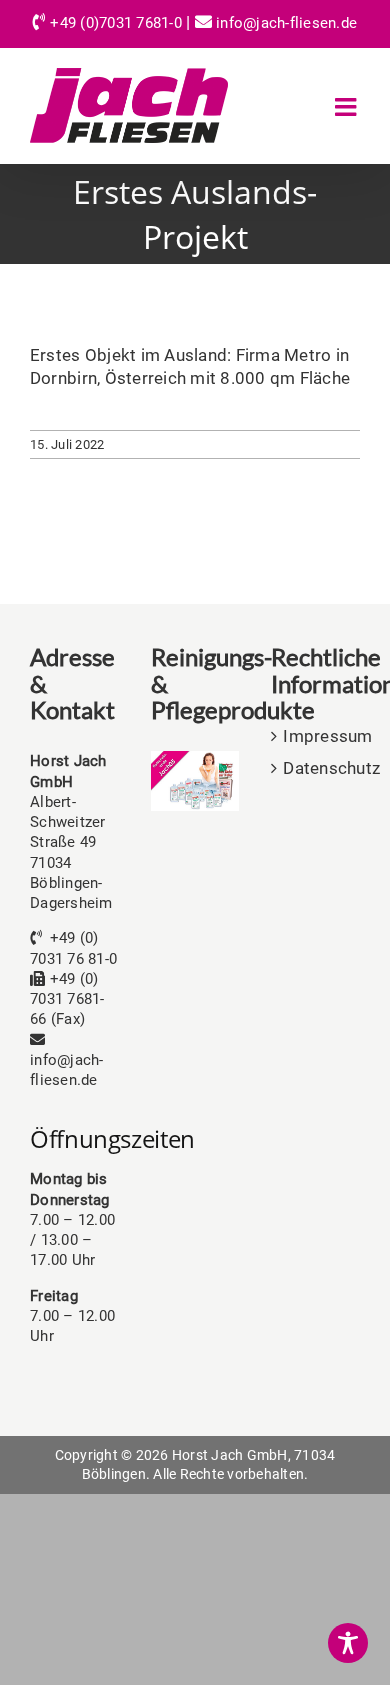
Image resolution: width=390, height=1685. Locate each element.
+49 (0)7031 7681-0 (116, 23)
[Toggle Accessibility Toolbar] (348, 1643)
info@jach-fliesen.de (286, 23)
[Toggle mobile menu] (347, 106)
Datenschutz (316, 768)
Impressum (316, 736)
